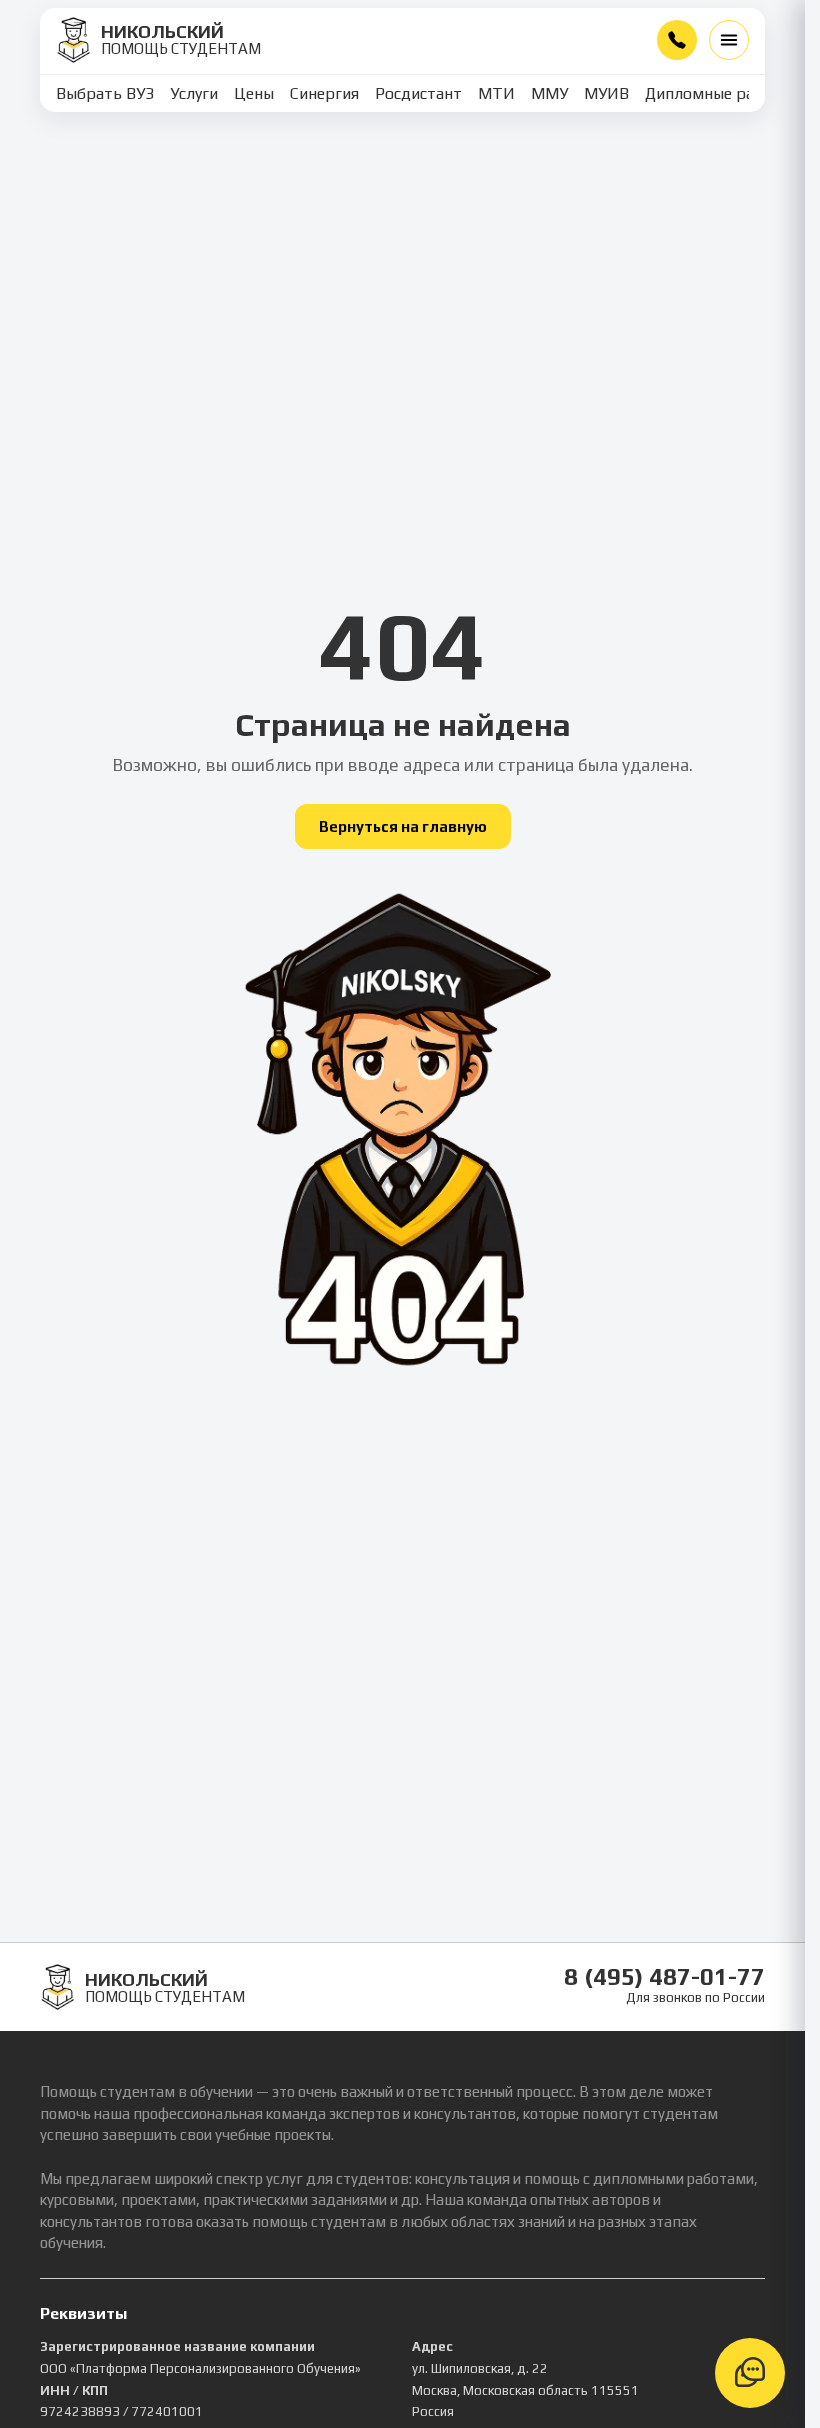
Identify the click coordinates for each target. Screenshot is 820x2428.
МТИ (496, 93)
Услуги (194, 93)
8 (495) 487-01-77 (677, 40)
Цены (254, 93)
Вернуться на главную (403, 826)
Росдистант (418, 93)
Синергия (324, 93)
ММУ (549, 93)
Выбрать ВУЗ (105, 93)
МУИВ (606, 93)
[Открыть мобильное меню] (729, 40)
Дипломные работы (718, 93)
